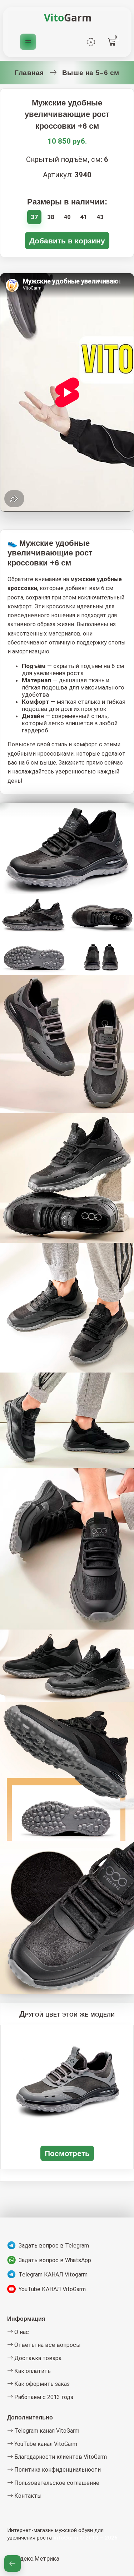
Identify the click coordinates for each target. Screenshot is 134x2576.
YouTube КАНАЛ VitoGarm (52, 2289)
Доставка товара (37, 2358)
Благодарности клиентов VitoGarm (60, 2457)
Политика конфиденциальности (57, 2470)
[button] (13, 2563)
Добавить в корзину (67, 241)
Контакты (27, 2496)
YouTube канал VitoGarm (45, 2444)
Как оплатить (32, 2371)
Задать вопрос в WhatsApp (55, 2260)
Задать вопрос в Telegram (54, 2246)
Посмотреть (67, 2153)
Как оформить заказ (41, 2384)
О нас (21, 2332)
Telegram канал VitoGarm (46, 2431)
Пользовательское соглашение (56, 2483)
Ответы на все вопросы (47, 2345)
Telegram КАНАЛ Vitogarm (53, 2275)
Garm (68, 18)
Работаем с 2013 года (43, 2397)
